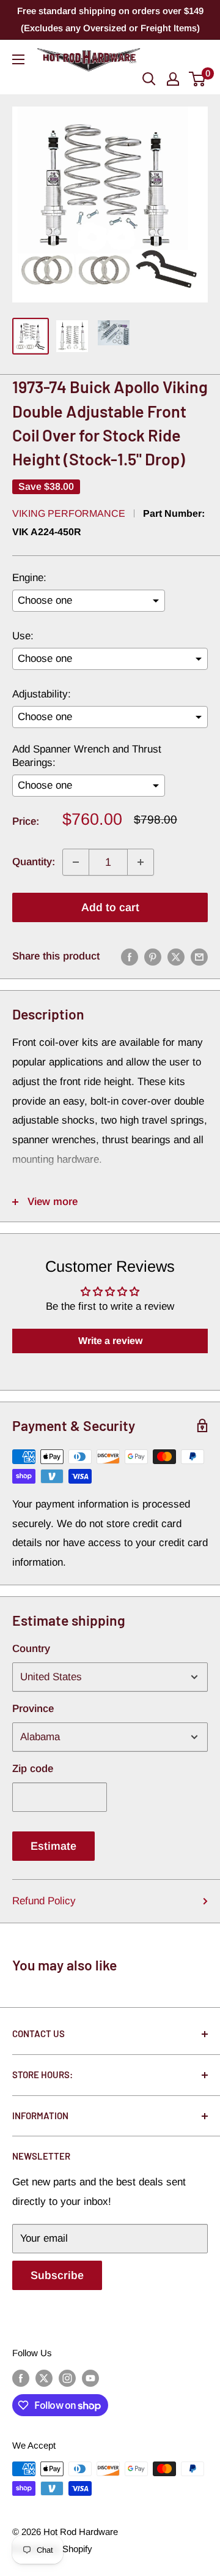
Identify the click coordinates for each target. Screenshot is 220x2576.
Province (33, 1709)
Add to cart (110, 907)
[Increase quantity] (141, 862)
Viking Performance (69, 513)
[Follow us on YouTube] (90, 2378)
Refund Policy (44, 1901)
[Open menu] (18, 59)
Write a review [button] (110, 1341)
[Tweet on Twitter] (176, 956)
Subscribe (57, 2275)
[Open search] (149, 79)
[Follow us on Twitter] (44, 2378)
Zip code (33, 1769)
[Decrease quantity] (76, 862)
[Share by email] (199, 956)
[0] (198, 79)
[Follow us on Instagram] (67, 2378)
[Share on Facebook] (130, 956)
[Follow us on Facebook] (21, 2378)
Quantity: (34, 862)
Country (31, 1649)
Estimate (53, 1846)
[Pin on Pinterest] (153, 956)
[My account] (173, 79)
